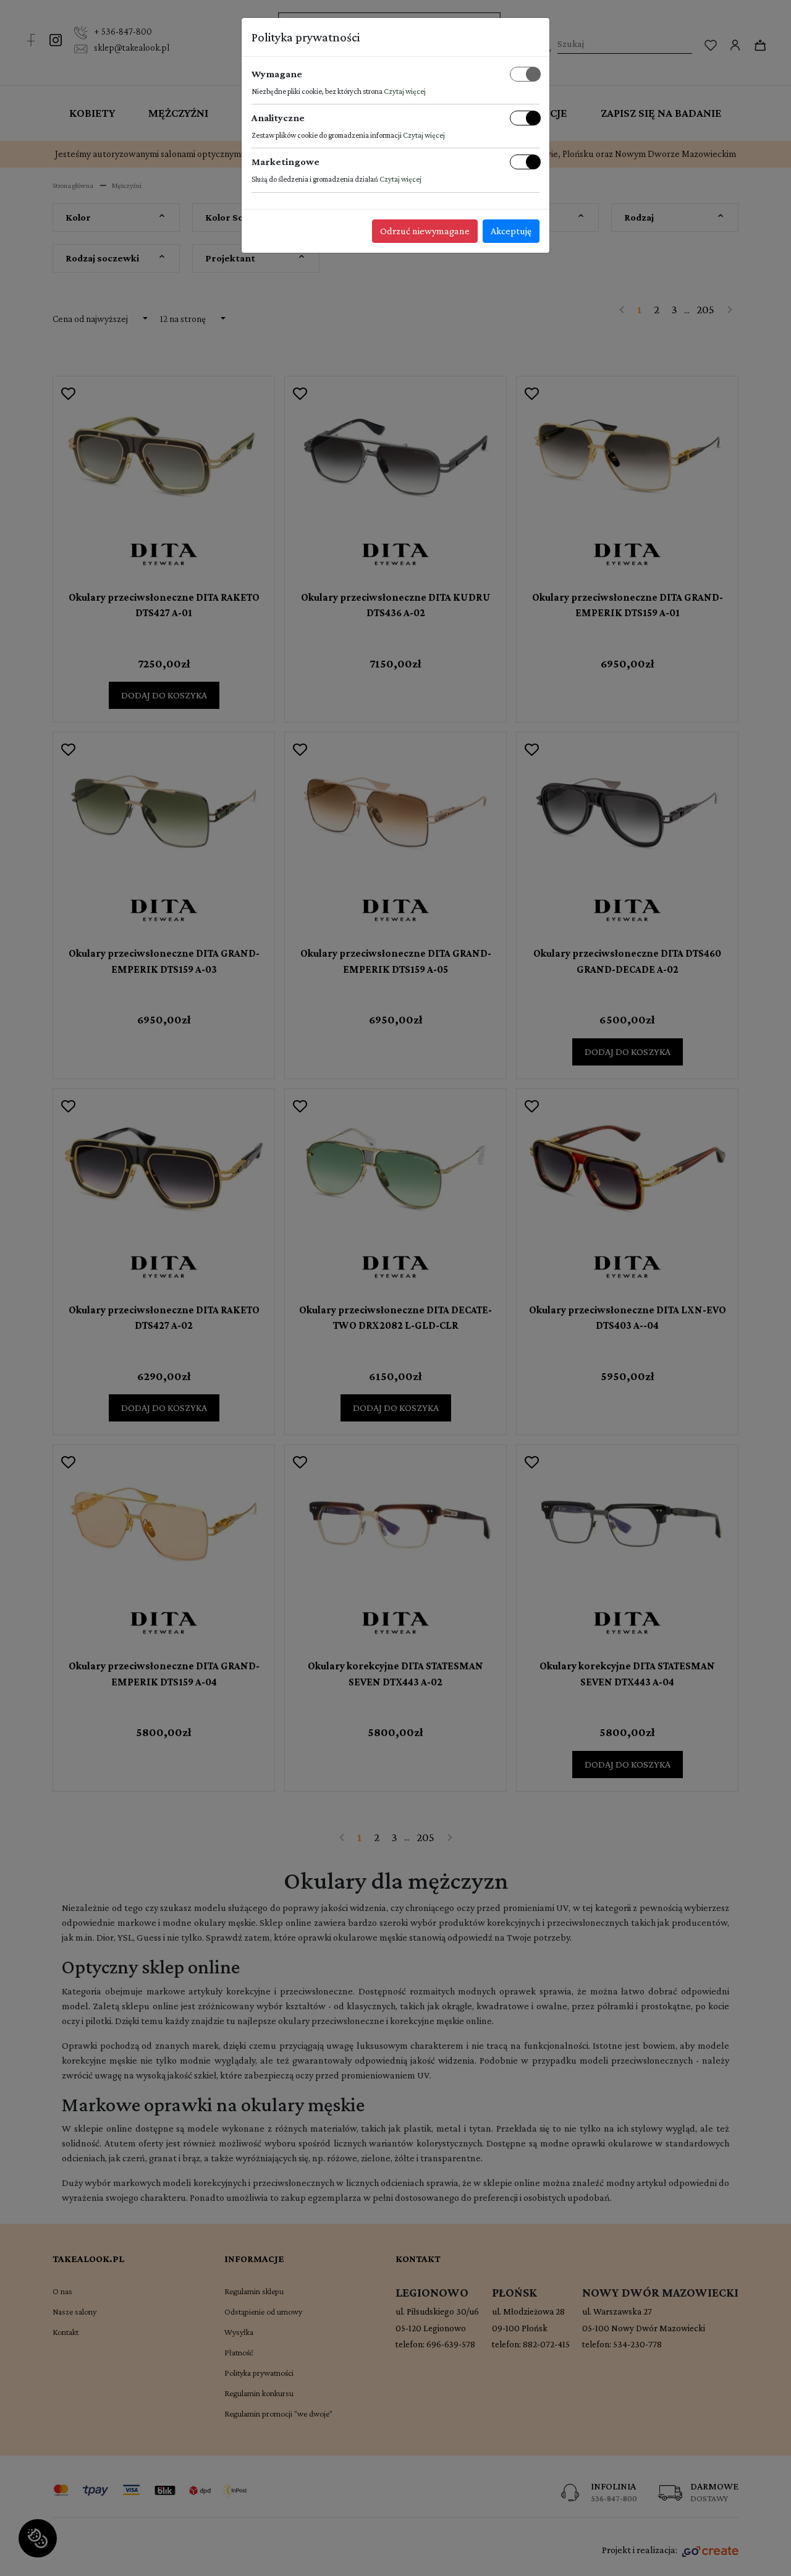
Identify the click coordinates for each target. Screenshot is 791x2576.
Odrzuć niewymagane (425, 231)
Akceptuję (511, 231)
